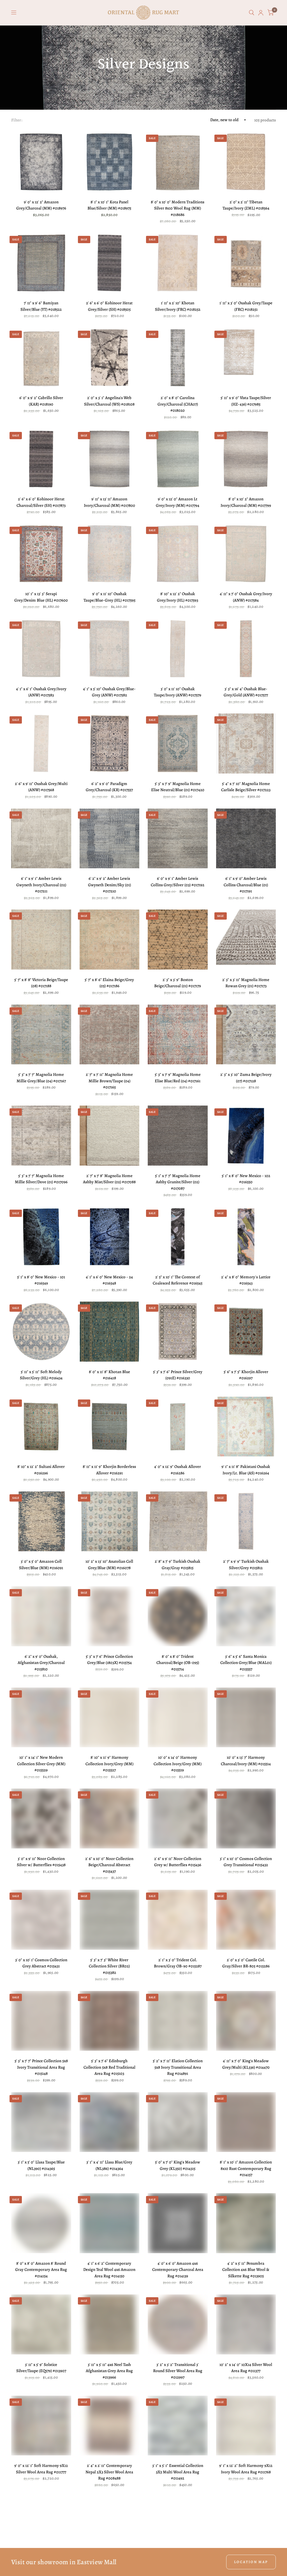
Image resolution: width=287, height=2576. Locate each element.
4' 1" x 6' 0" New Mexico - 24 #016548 (109, 1280)
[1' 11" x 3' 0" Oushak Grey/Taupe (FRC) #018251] (246, 263)
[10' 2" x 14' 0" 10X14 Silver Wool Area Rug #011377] (246, 2324)
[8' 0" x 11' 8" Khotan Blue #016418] (110, 1332)
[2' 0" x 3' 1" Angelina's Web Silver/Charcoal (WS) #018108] (110, 358)
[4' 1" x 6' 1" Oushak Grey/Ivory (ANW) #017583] (41, 649)
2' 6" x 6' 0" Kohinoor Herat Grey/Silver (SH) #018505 (109, 306)
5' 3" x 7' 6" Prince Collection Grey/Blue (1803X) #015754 (109, 1660)
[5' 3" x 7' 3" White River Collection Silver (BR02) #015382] (110, 1920)
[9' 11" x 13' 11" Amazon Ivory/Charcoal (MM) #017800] (110, 459)
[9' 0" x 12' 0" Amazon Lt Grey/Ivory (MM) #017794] (178, 459)
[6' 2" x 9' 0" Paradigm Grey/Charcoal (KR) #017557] (110, 743)
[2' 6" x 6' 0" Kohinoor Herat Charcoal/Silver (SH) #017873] (41, 459)
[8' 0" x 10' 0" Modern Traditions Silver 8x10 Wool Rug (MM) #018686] (178, 162)
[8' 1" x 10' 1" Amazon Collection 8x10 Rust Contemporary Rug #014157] (246, 2122)
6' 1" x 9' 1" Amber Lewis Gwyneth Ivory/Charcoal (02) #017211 (41, 885)
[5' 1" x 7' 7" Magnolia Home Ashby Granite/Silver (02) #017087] (178, 1136)
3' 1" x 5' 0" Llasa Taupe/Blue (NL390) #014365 (41, 2165)
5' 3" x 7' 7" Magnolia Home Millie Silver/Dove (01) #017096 (41, 1179)
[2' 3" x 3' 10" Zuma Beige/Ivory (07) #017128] (246, 1035)
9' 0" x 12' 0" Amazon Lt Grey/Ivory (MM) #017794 (178, 502)
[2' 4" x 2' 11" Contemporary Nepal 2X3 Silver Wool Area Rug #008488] (110, 2426)
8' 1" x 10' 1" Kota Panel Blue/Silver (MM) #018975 (109, 205)
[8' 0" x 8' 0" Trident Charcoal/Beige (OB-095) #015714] (178, 1616)
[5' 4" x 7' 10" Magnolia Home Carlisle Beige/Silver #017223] (246, 743)
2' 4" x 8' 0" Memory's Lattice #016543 (246, 1280)
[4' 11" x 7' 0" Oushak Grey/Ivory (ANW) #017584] (246, 554)
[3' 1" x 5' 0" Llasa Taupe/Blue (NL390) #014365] (41, 2122)
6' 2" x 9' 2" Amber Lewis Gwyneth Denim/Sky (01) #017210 (109, 885)
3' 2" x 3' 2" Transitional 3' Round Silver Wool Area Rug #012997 (178, 2371)
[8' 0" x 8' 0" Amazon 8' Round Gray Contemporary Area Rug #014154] (41, 2223)
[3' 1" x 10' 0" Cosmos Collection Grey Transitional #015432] (246, 1818)
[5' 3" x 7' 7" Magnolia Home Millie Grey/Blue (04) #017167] (41, 1035)
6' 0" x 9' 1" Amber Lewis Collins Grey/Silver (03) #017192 (178, 882)
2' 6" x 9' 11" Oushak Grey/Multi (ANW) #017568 (41, 787)
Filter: (17, 120)
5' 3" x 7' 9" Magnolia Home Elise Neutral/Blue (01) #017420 (178, 787)
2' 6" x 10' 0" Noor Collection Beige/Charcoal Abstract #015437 (109, 1865)
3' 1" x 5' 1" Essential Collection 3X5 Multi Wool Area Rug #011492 (178, 2472)
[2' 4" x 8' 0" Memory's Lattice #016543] (246, 1237)
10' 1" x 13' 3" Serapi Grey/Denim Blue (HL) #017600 (41, 597)
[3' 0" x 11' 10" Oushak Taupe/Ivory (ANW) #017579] (178, 649)
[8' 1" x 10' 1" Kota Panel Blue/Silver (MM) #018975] (110, 162)
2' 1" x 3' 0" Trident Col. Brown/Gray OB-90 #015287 (178, 1963)
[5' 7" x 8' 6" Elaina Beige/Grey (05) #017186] (110, 940)
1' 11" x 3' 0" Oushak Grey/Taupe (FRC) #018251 (246, 306)
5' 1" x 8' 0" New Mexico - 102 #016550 (246, 1179)
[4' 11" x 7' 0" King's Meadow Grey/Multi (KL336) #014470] (246, 2021)
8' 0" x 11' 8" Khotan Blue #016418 (109, 1375)
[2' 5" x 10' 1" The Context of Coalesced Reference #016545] (178, 1237)
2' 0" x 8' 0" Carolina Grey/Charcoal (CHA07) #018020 (178, 404)
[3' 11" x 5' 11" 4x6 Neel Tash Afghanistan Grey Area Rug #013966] (110, 2324)
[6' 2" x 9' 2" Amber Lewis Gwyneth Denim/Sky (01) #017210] (110, 839)
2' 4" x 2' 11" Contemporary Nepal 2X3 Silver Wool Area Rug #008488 (109, 2472)
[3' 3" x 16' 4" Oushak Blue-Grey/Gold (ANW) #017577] (246, 649)
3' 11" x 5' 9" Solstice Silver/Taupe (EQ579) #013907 (41, 2368)
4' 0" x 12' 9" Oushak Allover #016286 (178, 1470)
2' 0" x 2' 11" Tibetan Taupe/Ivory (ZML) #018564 (246, 205)
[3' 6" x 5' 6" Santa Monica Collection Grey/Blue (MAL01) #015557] (246, 1616)
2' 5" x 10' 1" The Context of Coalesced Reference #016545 (178, 1280)
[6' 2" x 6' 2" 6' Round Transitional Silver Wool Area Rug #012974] (110, 2527)
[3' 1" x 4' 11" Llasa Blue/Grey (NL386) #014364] (110, 2122)
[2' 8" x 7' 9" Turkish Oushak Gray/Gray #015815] (178, 1521)
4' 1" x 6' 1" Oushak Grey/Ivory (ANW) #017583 (41, 692)
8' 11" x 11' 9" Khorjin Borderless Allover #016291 (109, 1470)
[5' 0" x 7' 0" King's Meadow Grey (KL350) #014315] (178, 2122)
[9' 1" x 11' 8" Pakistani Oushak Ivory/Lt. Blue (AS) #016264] (246, 1427)
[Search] (252, 13)
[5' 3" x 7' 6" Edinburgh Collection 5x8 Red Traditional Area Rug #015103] (110, 2021)
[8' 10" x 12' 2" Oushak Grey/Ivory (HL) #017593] (178, 554)
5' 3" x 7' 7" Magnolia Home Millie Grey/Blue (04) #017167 (41, 1078)
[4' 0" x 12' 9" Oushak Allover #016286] (178, 1427)
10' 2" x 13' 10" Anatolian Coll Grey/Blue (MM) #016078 (109, 1565)
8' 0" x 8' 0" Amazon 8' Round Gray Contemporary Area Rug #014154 (41, 2270)
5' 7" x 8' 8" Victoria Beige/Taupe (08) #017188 (41, 983)
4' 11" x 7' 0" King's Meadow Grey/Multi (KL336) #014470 (246, 2064)
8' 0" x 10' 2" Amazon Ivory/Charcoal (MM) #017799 (246, 502)
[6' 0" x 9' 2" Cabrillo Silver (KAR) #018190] (41, 358)
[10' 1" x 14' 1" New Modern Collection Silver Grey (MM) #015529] (41, 1718)
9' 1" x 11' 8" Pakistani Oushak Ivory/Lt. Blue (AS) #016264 (246, 1470)
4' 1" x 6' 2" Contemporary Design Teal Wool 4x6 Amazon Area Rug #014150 (109, 2270)
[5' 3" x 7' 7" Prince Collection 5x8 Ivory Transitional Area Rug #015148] (41, 2021)
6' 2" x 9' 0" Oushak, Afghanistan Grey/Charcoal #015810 (41, 1663)
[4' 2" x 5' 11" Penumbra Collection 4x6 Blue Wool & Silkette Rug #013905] (246, 2223)
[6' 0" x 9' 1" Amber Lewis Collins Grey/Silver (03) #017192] (178, 839)
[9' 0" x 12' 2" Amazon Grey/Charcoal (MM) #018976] (41, 162)
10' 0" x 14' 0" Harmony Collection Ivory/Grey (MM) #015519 (178, 1764)
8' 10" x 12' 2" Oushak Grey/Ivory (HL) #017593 (178, 597)
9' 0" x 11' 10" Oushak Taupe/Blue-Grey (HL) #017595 (109, 597)
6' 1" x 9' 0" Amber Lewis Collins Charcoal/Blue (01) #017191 (246, 885)
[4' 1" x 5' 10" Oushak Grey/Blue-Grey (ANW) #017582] (110, 649)
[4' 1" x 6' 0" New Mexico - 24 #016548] (110, 1237)
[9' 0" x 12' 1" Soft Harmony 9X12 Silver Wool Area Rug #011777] (41, 2426)
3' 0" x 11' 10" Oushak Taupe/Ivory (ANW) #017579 (178, 692)
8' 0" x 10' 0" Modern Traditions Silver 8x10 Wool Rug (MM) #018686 (178, 208)
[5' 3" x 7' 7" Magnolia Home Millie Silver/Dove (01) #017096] (41, 1136)
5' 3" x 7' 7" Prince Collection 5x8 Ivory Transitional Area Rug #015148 (41, 2067)
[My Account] (261, 13)
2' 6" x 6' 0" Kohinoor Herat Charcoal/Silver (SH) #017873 (41, 502)
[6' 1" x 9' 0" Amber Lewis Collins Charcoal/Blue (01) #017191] (246, 839)
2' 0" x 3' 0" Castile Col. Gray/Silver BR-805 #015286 (246, 1963)
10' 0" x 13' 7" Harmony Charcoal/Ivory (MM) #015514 (246, 1761)
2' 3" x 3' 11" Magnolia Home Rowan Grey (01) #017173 (246, 983)
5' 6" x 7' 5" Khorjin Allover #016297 (246, 1375)
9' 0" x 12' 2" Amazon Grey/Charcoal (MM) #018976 (41, 205)
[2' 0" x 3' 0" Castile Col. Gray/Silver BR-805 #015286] (246, 1920)
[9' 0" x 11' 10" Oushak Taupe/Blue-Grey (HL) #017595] (110, 554)
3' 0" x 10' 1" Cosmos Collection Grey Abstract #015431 (41, 1963)
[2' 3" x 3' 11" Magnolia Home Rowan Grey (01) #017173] (246, 940)
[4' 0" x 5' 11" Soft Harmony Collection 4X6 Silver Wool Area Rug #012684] (41, 2527)
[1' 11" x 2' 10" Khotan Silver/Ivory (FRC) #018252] (178, 263)
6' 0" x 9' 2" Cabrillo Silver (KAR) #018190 (41, 401)
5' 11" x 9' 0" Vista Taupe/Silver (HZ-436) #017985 (246, 401)
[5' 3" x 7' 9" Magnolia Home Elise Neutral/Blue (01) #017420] (178, 743)
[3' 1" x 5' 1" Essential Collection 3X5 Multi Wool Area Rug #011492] (178, 2426)
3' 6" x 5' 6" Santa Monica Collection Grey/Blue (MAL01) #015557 (246, 1663)
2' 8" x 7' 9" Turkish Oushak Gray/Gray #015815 (178, 1565)
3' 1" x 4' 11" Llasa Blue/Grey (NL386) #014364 (109, 2165)
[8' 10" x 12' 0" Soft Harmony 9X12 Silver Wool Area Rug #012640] (246, 2527)
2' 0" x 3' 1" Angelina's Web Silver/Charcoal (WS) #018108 (109, 401)
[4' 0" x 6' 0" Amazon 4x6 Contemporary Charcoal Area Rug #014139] (178, 2223)
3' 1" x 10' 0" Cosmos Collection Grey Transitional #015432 (246, 1862)
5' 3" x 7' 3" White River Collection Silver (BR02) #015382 (109, 1966)
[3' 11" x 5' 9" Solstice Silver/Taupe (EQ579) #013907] (41, 2324)
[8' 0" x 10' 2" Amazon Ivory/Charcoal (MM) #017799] (246, 459)
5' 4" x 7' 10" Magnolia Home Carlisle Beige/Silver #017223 (246, 787)
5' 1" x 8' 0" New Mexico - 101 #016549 (41, 1280)
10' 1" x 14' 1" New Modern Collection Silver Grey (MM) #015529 (41, 1764)
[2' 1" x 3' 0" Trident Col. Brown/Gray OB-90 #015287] (178, 1920)
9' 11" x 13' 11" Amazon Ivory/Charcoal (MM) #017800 (109, 502)
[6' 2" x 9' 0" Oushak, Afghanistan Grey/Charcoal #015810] (41, 1616)
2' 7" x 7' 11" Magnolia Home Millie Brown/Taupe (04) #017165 (109, 1081)
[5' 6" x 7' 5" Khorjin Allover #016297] (246, 1332)
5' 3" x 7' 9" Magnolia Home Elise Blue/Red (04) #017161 (178, 1078)
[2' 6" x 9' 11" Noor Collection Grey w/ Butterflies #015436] (178, 1818)
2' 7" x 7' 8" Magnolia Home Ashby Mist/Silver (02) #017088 (109, 1179)
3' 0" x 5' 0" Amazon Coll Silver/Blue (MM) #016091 (41, 1565)
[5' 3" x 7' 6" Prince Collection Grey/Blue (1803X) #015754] (110, 1616)
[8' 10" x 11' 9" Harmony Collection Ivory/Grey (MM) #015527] (110, 1718)
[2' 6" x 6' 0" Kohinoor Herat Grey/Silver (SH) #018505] (110, 263)
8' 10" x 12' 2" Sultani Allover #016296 (41, 1470)
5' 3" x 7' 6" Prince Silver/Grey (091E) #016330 (178, 1375)
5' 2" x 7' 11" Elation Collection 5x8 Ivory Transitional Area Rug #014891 (178, 2067)
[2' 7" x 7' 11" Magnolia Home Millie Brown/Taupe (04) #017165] (110, 1035)
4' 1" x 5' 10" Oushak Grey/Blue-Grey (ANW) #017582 (109, 692)
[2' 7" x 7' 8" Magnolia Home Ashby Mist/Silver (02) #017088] (110, 1136)
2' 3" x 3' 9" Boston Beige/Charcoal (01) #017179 (178, 983)
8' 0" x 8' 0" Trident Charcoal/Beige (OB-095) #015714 (178, 1663)
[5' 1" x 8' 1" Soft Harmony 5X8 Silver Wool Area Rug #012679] (178, 2527)
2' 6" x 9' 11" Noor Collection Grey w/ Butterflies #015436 (178, 1862)
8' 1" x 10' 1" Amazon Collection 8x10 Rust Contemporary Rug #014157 (246, 2168)
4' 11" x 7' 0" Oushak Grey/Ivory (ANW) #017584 (246, 597)
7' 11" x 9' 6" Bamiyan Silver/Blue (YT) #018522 (41, 306)
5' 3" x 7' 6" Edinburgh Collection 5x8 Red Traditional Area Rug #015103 (109, 2067)
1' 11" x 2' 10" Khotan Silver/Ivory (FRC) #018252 (178, 306)
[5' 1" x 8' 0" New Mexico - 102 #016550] (246, 1136)
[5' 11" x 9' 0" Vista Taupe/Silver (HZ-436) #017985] (246, 358)
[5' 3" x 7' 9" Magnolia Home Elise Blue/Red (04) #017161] (178, 1035)
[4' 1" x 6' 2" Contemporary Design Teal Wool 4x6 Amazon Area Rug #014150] (110, 2223)
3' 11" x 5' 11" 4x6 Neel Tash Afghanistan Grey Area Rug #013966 (109, 2371)
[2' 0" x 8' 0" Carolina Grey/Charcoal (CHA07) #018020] (178, 358)
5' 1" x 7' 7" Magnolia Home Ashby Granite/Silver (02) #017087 (178, 1182)
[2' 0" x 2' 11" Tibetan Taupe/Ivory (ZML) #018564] (246, 162)
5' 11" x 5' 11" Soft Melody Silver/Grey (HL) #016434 (41, 1375)
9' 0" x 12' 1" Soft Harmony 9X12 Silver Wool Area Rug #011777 (41, 2469)
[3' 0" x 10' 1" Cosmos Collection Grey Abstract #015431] (41, 1920)
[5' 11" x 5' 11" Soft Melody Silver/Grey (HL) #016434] (41, 1332)
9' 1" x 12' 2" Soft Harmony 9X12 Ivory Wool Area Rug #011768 (246, 2469)
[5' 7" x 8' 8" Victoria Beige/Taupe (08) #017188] (41, 940)
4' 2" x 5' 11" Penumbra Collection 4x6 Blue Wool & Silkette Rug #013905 (246, 2270)
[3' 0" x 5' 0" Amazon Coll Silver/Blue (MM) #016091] (41, 1521)
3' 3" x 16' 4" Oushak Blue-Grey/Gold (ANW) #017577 (246, 692)
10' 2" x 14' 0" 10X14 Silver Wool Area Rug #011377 (246, 2368)
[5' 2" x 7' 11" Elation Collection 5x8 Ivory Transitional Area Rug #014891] (178, 2021)
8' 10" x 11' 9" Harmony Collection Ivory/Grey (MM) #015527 (109, 1764)
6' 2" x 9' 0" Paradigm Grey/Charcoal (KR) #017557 (109, 787)
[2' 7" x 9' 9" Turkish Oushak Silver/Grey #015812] (246, 1521)
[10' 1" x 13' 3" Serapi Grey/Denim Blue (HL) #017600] (41, 554)
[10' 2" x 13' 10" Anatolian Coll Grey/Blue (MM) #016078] (110, 1521)
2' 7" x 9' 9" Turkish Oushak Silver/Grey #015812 (246, 1565)
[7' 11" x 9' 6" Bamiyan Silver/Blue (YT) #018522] (41, 263)
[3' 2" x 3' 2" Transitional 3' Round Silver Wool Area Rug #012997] (178, 2324)
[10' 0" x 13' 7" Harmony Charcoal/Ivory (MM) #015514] (246, 1718)
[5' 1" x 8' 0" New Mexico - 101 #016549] (41, 1237)
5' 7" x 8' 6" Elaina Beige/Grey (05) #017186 (109, 983)
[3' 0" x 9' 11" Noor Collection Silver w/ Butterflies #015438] (41, 1818)
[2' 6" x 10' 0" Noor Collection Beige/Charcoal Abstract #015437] (110, 1818)
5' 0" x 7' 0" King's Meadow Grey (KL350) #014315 (178, 2165)
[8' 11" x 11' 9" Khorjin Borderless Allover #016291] (110, 1427)
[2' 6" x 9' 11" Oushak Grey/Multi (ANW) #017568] (41, 743)
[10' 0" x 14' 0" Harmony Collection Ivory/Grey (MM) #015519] (178, 1718)
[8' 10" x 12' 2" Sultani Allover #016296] (41, 1427)
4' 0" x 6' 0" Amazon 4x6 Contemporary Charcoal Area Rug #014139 (178, 2270)
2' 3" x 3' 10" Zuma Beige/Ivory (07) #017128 (246, 1078)
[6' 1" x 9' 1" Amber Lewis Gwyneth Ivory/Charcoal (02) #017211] (41, 839)
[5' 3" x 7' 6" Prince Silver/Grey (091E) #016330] (178, 1332)
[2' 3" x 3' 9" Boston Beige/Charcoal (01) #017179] (178, 940)
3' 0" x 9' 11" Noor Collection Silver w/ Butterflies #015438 (41, 1862)
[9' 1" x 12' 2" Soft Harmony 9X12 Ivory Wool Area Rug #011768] (246, 2426)
